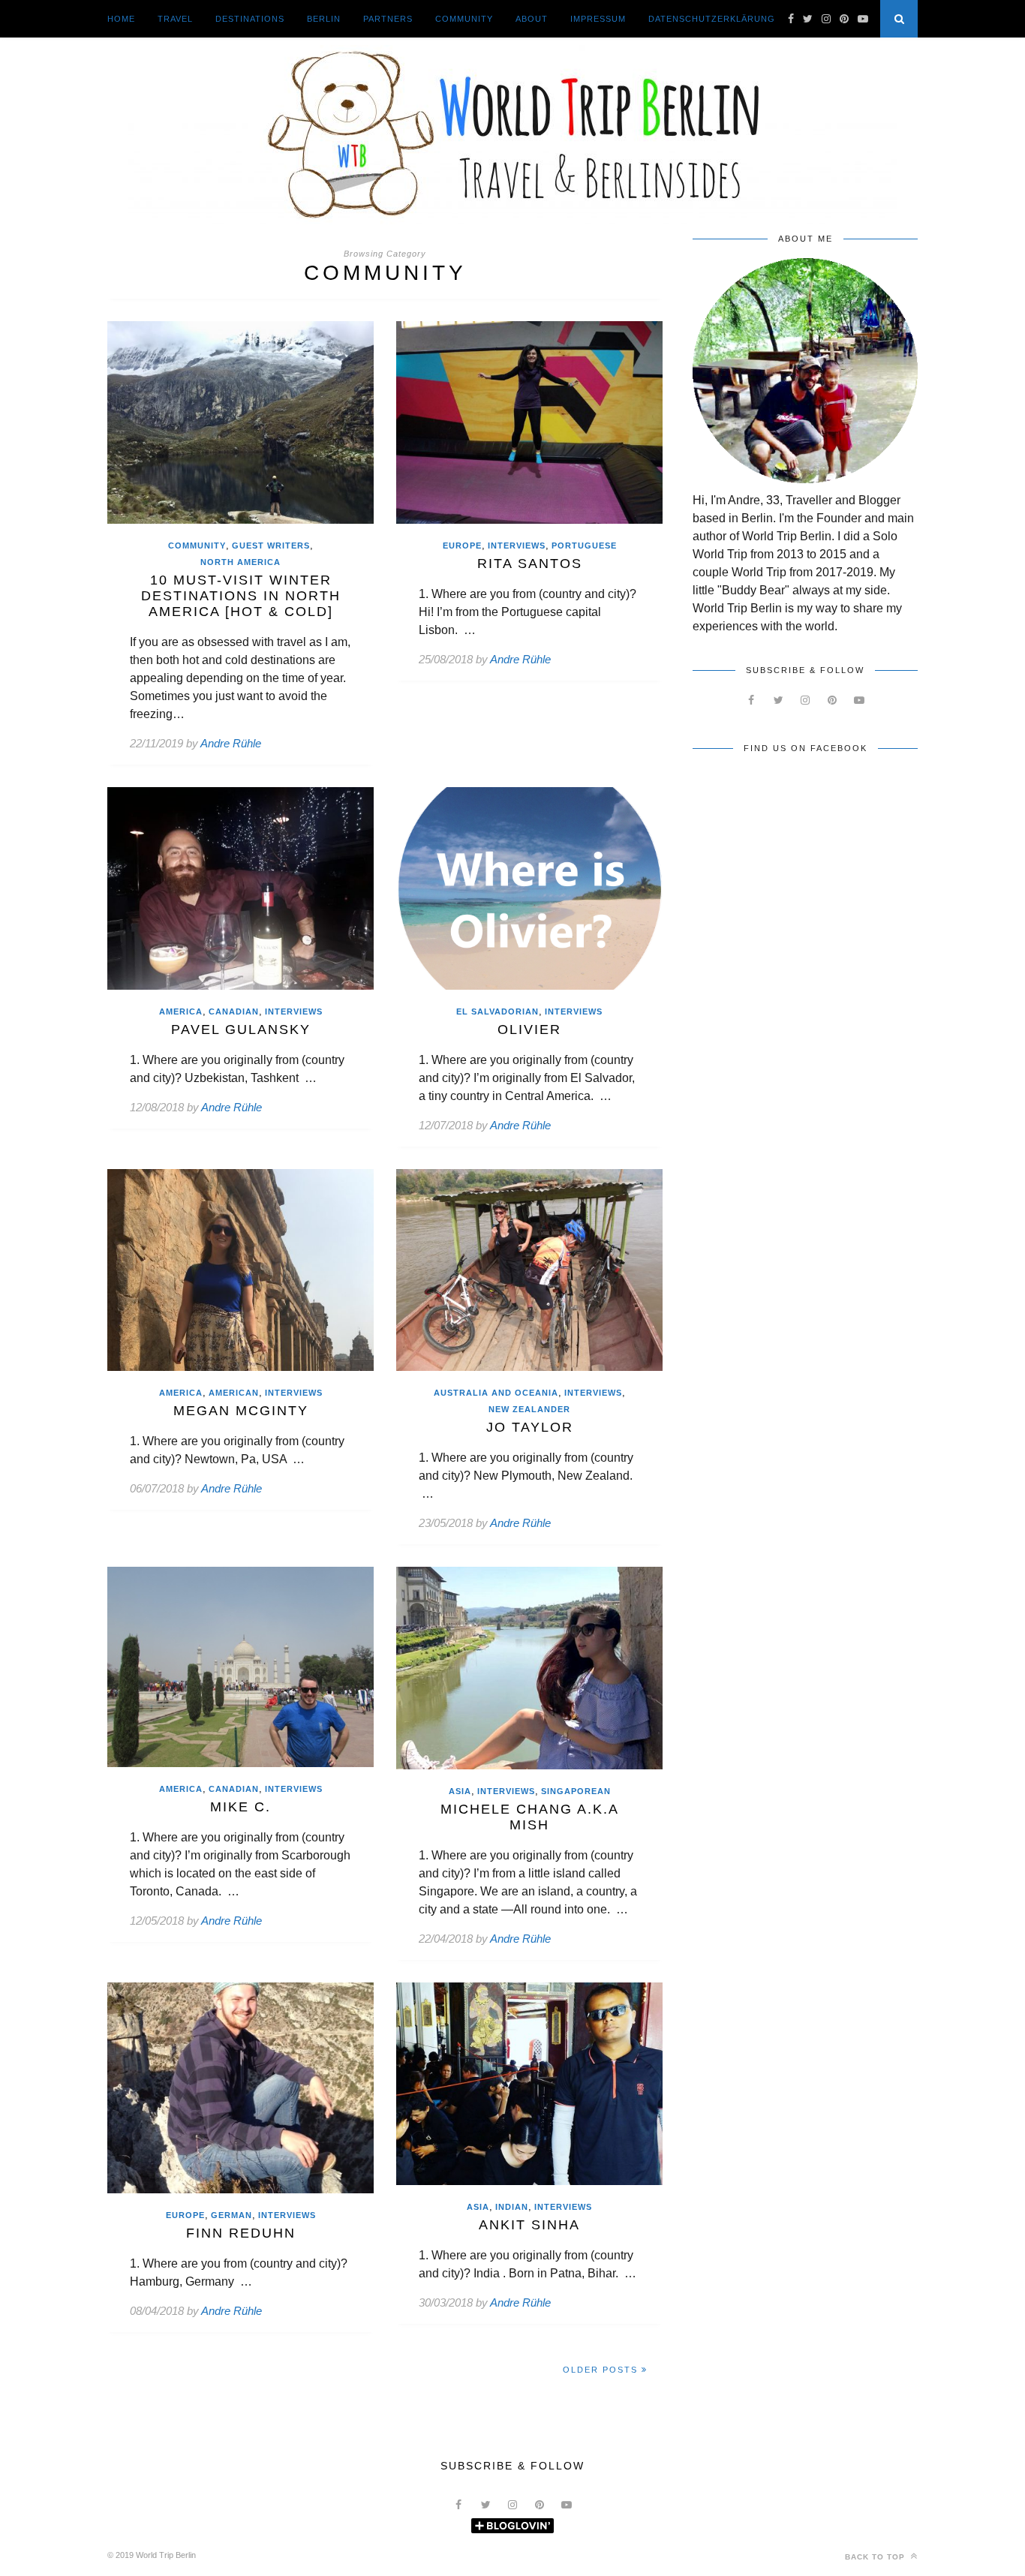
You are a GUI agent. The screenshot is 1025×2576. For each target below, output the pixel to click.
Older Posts (602, 2370)
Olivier (529, 1029)
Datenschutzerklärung (712, 19)
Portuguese (584, 546)
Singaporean (576, 1791)
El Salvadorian (497, 1011)
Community (464, 19)
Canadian (234, 1011)
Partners (388, 19)
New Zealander (529, 1409)
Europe (462, 546)
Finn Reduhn (241, 2233)
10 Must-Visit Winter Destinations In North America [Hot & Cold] (241, 596)
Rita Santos (530, 564)
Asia (460, 1791)
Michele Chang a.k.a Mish (530, 1817)
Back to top (876, 2557)
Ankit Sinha (529, 2225)
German (231, 2215)
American (234, 1393)
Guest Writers (271, 546)
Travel (175, 19)
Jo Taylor (530, 1427)
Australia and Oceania (496, 1393)
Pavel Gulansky (241, 1029)
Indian (512, 2207)
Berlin (324, 19)
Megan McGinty (241, 1411)
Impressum (598, 19)
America (181, 1011)
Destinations (250, 19)
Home (121, 19)
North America (240, 562)
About (532, 19)
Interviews (517, 546)
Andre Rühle (231, 743)
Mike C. (240, 1807)
